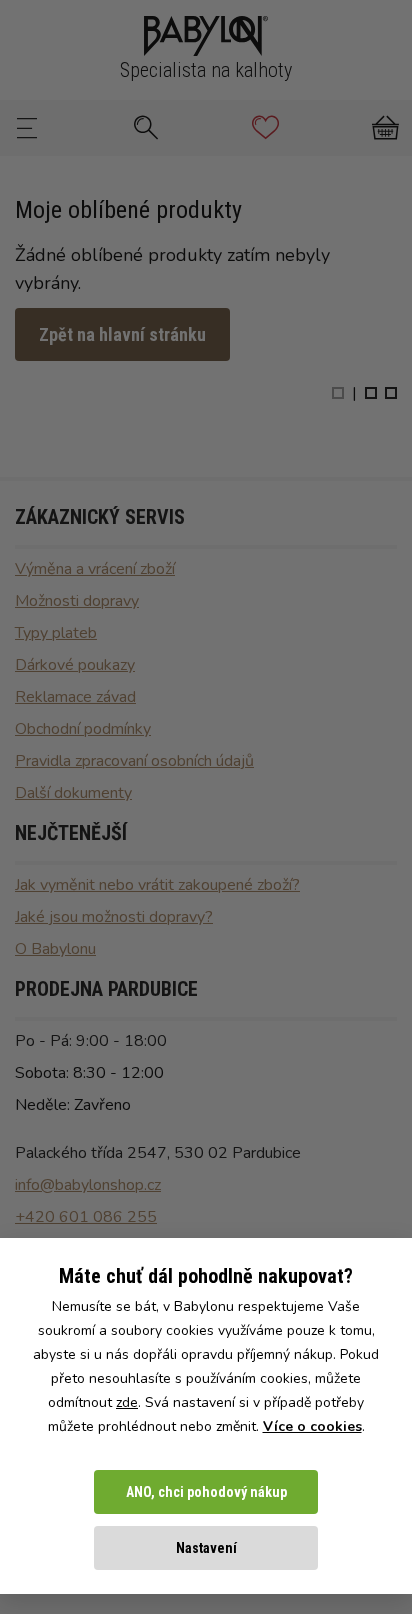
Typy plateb (56, 633)
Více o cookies (312, 1426)
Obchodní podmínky (83, 729)
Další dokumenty (73, 793)
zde (127, 1402)
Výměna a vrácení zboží (95, 569)
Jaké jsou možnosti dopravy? (114, 917)
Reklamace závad (75, 697)
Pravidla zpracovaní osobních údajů (134, 761)
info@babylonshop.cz (88, 1185)
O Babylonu (55, 949)
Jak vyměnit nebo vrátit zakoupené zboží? (157, 885)
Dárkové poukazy (75, 665)
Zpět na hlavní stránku (122, 334)
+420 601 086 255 (86, 1217)
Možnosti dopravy (77, 601)
